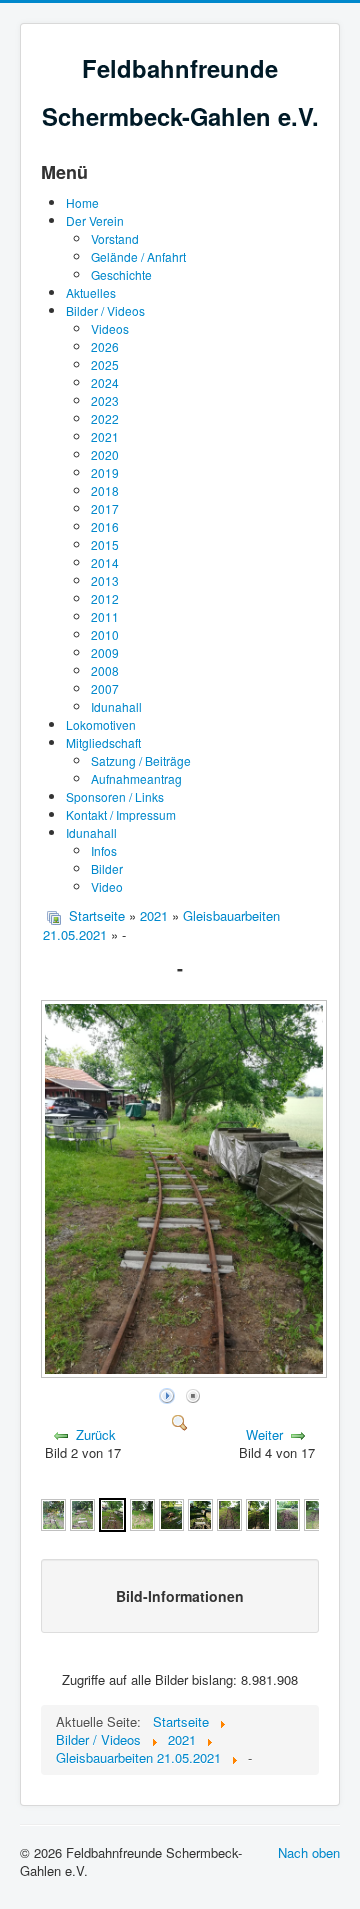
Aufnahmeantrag (136, 778)
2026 (105, 346)
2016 (105, 526)
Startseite (97, 915)
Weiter (264, 1434)
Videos (110, 328)
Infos (104, 850)
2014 (105, 562)
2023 (105, 400)
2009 (105, 652)
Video (107, 886)
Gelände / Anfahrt (138, 256)
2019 (105, 472)
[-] (186, 1372)
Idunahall (116, 706)
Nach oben (309, 1852)
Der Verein (95, 220)
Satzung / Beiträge (141, 760)
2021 (105, 436)
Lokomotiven (101, 724)
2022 (105, 418)
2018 (105, 490)
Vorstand (115, 238)
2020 (105, 454)
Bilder (107, 868)
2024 (105, 382)
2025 (105, 364)
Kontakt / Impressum (121, 814)
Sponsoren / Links (115, 796)
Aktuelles (91, 292)
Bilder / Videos (105, 310)
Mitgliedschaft (103, 742)
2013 (105, 580)
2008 (105, 670)
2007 (105, 688)
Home (82, 202)
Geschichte (121, 274)
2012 (105, 598)
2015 (105, 544)
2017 (105, 508)
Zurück (96, 1434)
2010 (105, 634)
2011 (105, 616)
